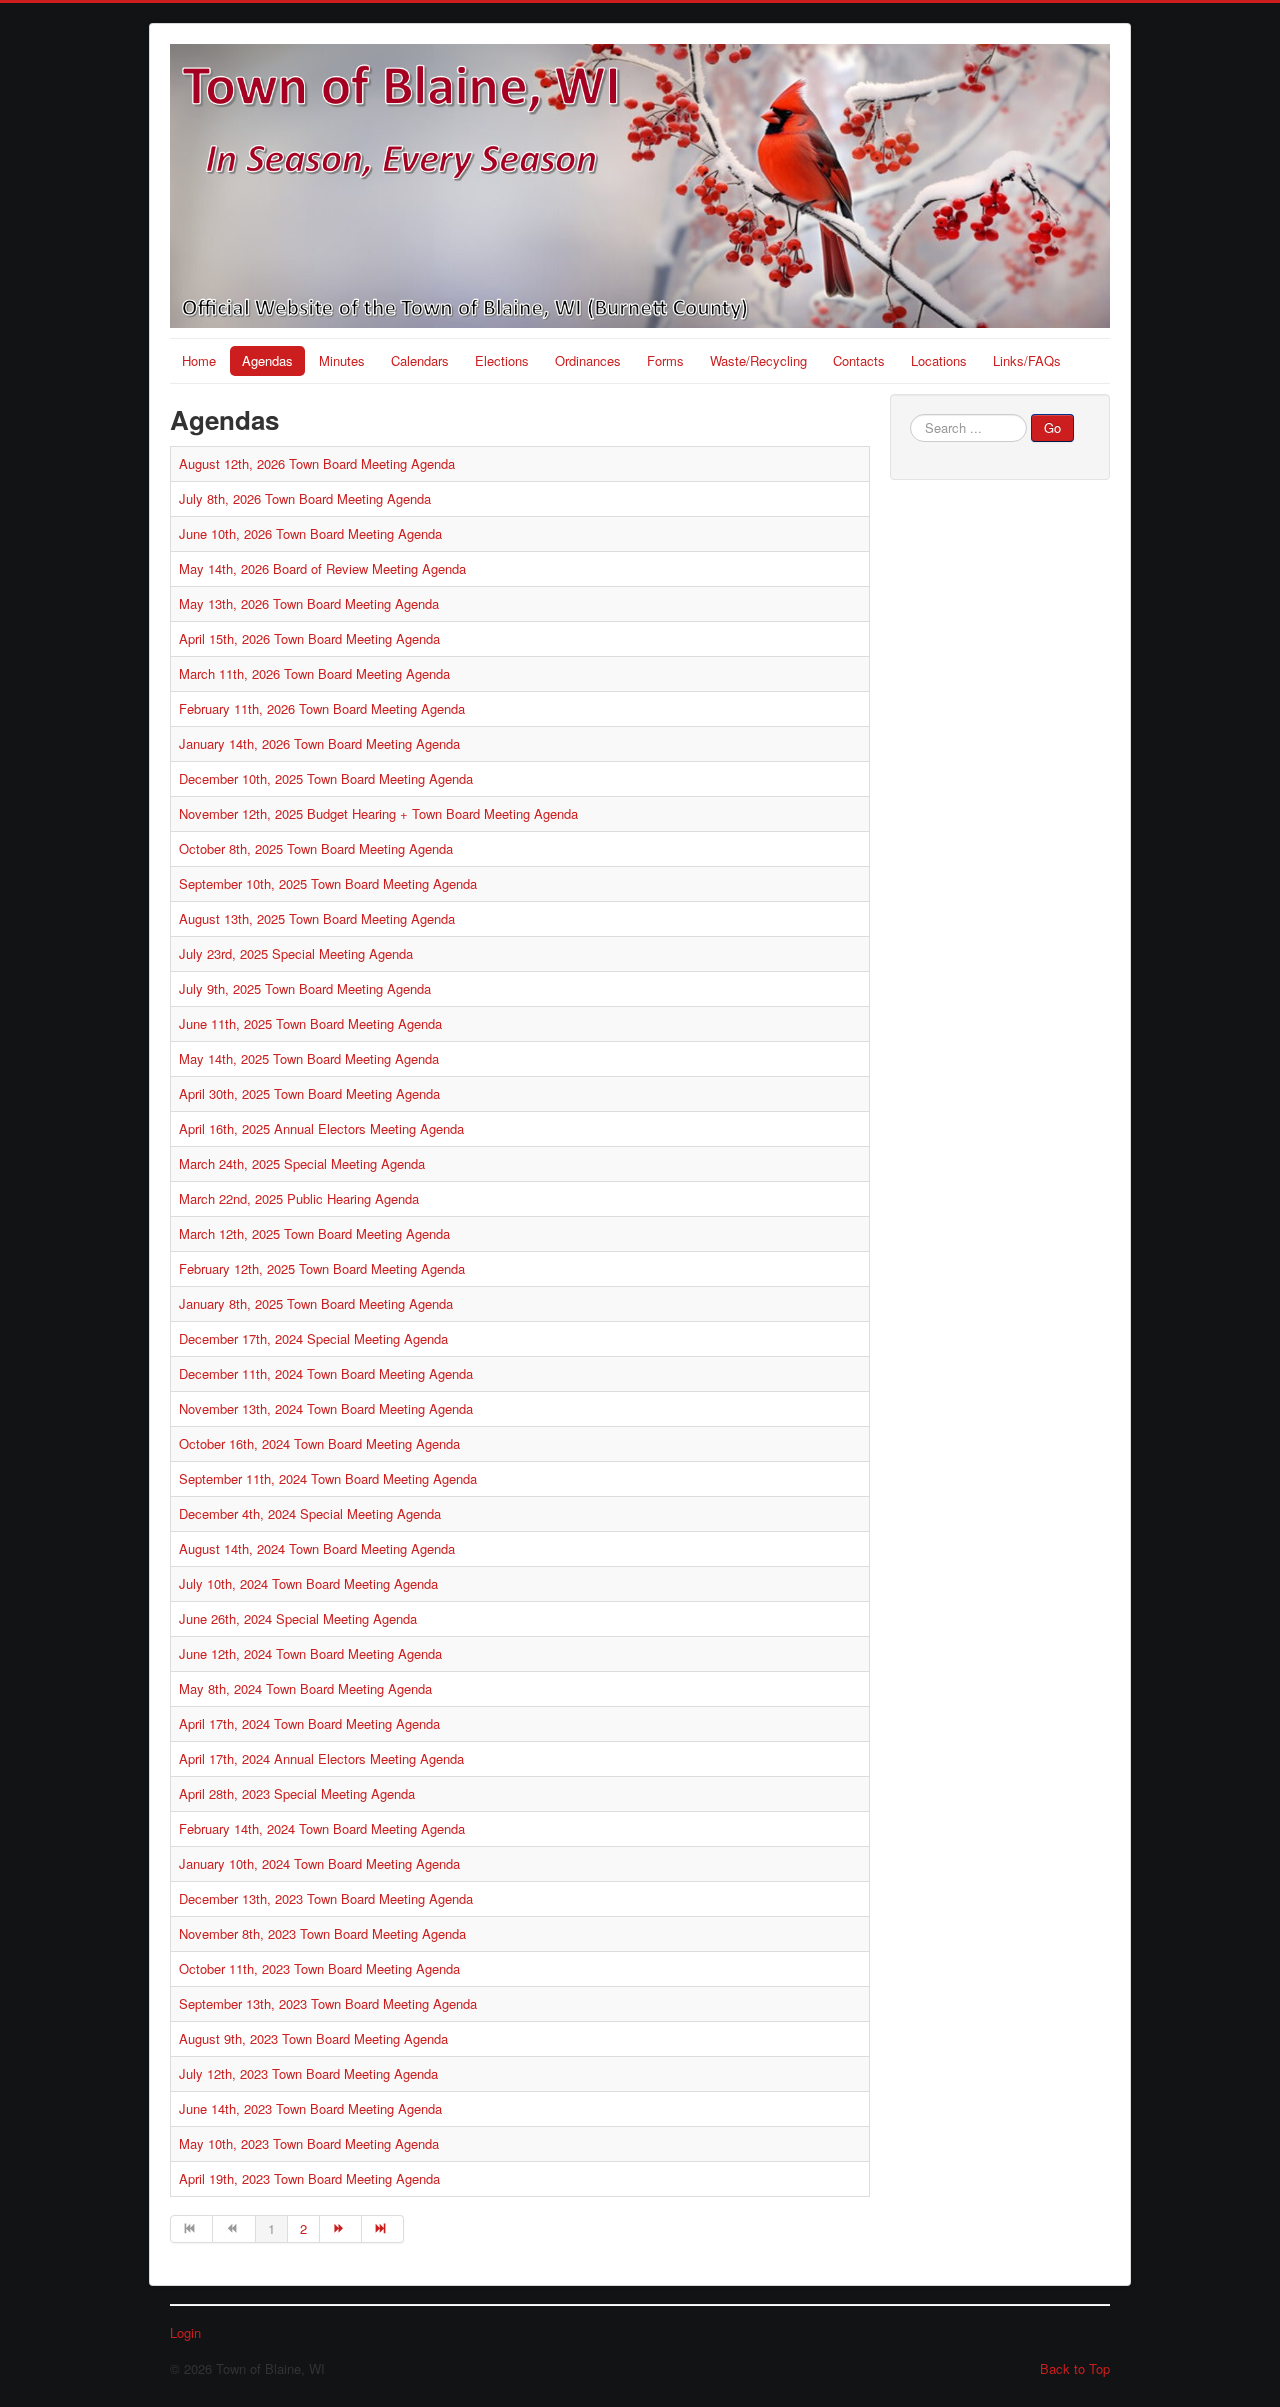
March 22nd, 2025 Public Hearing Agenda (299, 1198)
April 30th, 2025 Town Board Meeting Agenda (309, 1093)
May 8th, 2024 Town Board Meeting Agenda (305, 1688)
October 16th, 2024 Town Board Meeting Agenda (319, 1443)
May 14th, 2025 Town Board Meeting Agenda (309, 1058)
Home (199, 360)
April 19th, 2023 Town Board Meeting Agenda (309, 2178)
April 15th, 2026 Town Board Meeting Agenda (309, 638)
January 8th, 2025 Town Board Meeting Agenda (316, 1303)
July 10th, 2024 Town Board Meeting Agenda (308, 1583)
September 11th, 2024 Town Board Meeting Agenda (328, 1478)
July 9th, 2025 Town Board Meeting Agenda (305, 988)
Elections (502, 360)
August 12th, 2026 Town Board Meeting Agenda (317, 463)
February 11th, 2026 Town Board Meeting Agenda (322, 708)
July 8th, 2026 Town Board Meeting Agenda (305, 498)
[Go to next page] (341, 2229)
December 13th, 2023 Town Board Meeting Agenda (326, 1898)
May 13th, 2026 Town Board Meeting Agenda (309, 603)
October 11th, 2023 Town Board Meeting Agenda (319, 1968)
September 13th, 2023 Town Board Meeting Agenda (328, 2003)
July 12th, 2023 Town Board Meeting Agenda (308, 2073)
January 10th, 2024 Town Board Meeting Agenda (319, 1863)
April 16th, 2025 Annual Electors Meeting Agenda (321, 1128)
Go (1052, 427)
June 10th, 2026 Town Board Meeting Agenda (310, 533)
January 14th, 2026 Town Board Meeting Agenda (319, 743)
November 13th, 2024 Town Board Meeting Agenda (326, 1408)
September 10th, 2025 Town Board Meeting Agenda (328, 883)
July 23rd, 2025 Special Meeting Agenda (296, 953)
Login (185, 2333)
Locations (939, 360)
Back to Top (1075, 2368)
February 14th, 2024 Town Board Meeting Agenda (322, 1828)
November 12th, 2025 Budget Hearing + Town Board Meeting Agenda (378, 813)
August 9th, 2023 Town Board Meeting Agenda (313, 2038)
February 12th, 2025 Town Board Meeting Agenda (322, 1268)
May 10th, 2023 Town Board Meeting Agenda (309, 2143)
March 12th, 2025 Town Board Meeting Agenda (314, 1233)
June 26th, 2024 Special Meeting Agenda (298, 1618)
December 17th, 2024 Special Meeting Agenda (313, 1338)
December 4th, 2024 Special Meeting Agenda (310, 1513)
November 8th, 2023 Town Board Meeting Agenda (322, 1933)
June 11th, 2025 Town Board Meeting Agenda (310, 1023)
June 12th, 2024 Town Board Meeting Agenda (310, 1653)
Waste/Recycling (758, 360)
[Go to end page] (383, 2229)
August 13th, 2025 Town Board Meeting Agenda (317, 918)
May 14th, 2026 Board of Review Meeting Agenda (322, 568)
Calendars (420, 360)
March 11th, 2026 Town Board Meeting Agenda (314, 673)
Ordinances (588, 360)
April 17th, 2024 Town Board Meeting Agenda (309, 1723)
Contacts (859, 360)
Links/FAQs (1027, 360)
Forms (665, 360)
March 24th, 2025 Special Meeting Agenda (302, 1163)
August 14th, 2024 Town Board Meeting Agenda (317, 1548)
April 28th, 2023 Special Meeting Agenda (297, 1793)
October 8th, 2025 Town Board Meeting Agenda (316, 848)
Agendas (267, 360)
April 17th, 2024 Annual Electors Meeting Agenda (321, 1758)
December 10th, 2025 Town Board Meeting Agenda (326, 778)
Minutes (342, 360)
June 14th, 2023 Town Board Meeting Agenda (310, 2108)
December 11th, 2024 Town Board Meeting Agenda (326, 1373)
